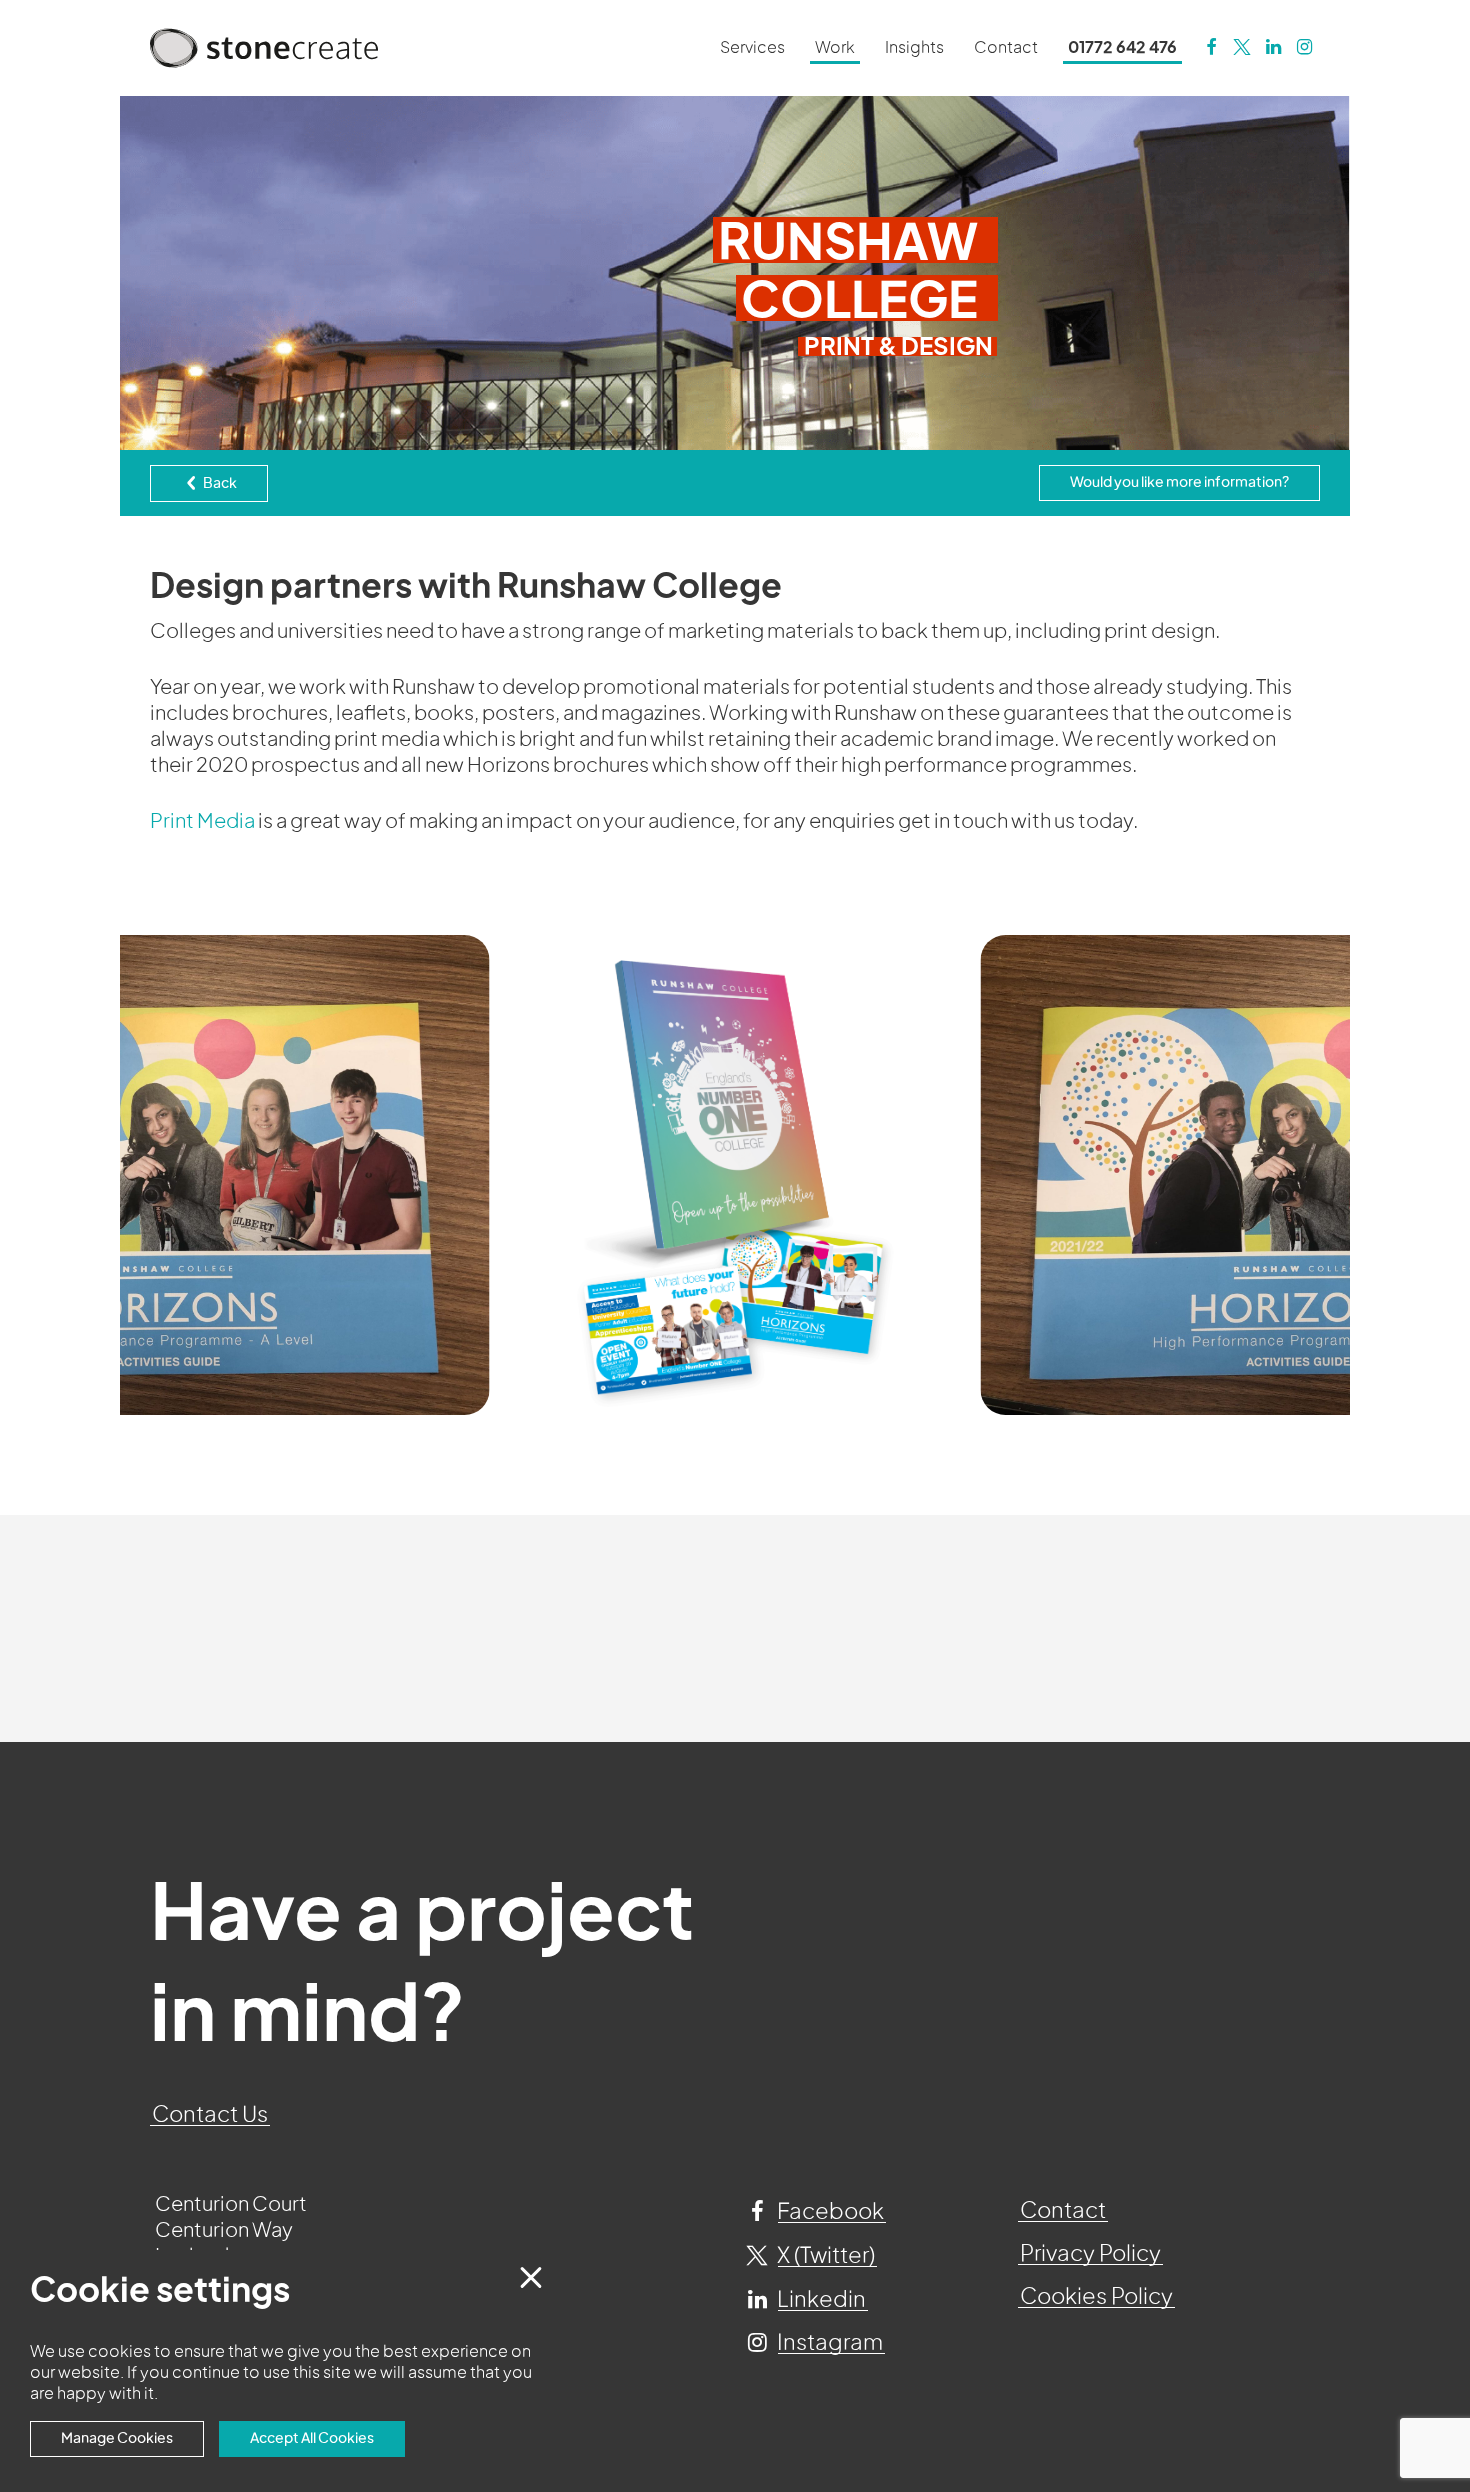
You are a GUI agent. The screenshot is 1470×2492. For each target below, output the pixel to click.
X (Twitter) (824, 2256)
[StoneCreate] (1210, 48)
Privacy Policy (1090, 2254)
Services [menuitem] (752, 48)
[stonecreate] (1241, 48)
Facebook (828, 2212)
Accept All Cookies (312, 2438)
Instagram (828, 2343)
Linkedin (819, 2300)
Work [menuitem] (835, 48)
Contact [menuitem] (1006, 48)
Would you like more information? (1179, 482)
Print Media (202, 822)
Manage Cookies (117, 2438)
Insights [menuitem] (914, 48)
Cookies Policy (1096, 2297)
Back (219, 483)
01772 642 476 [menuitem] (1122, 48)
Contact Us (210, 2115)
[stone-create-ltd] (1273, 48)
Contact (1063, 2211)
